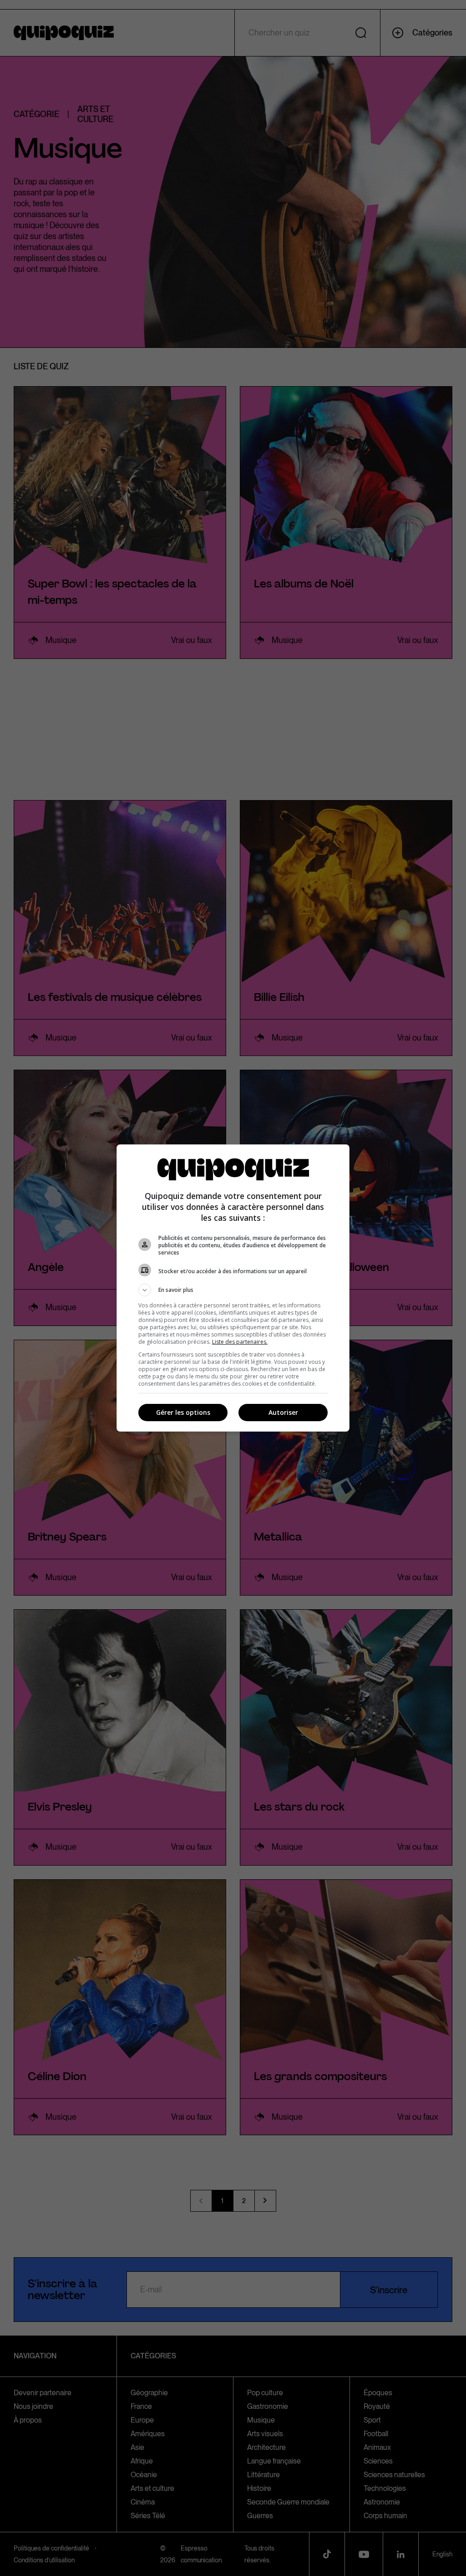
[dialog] (233, 1288)
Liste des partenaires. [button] (240, 1342)
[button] (233, 1290)
